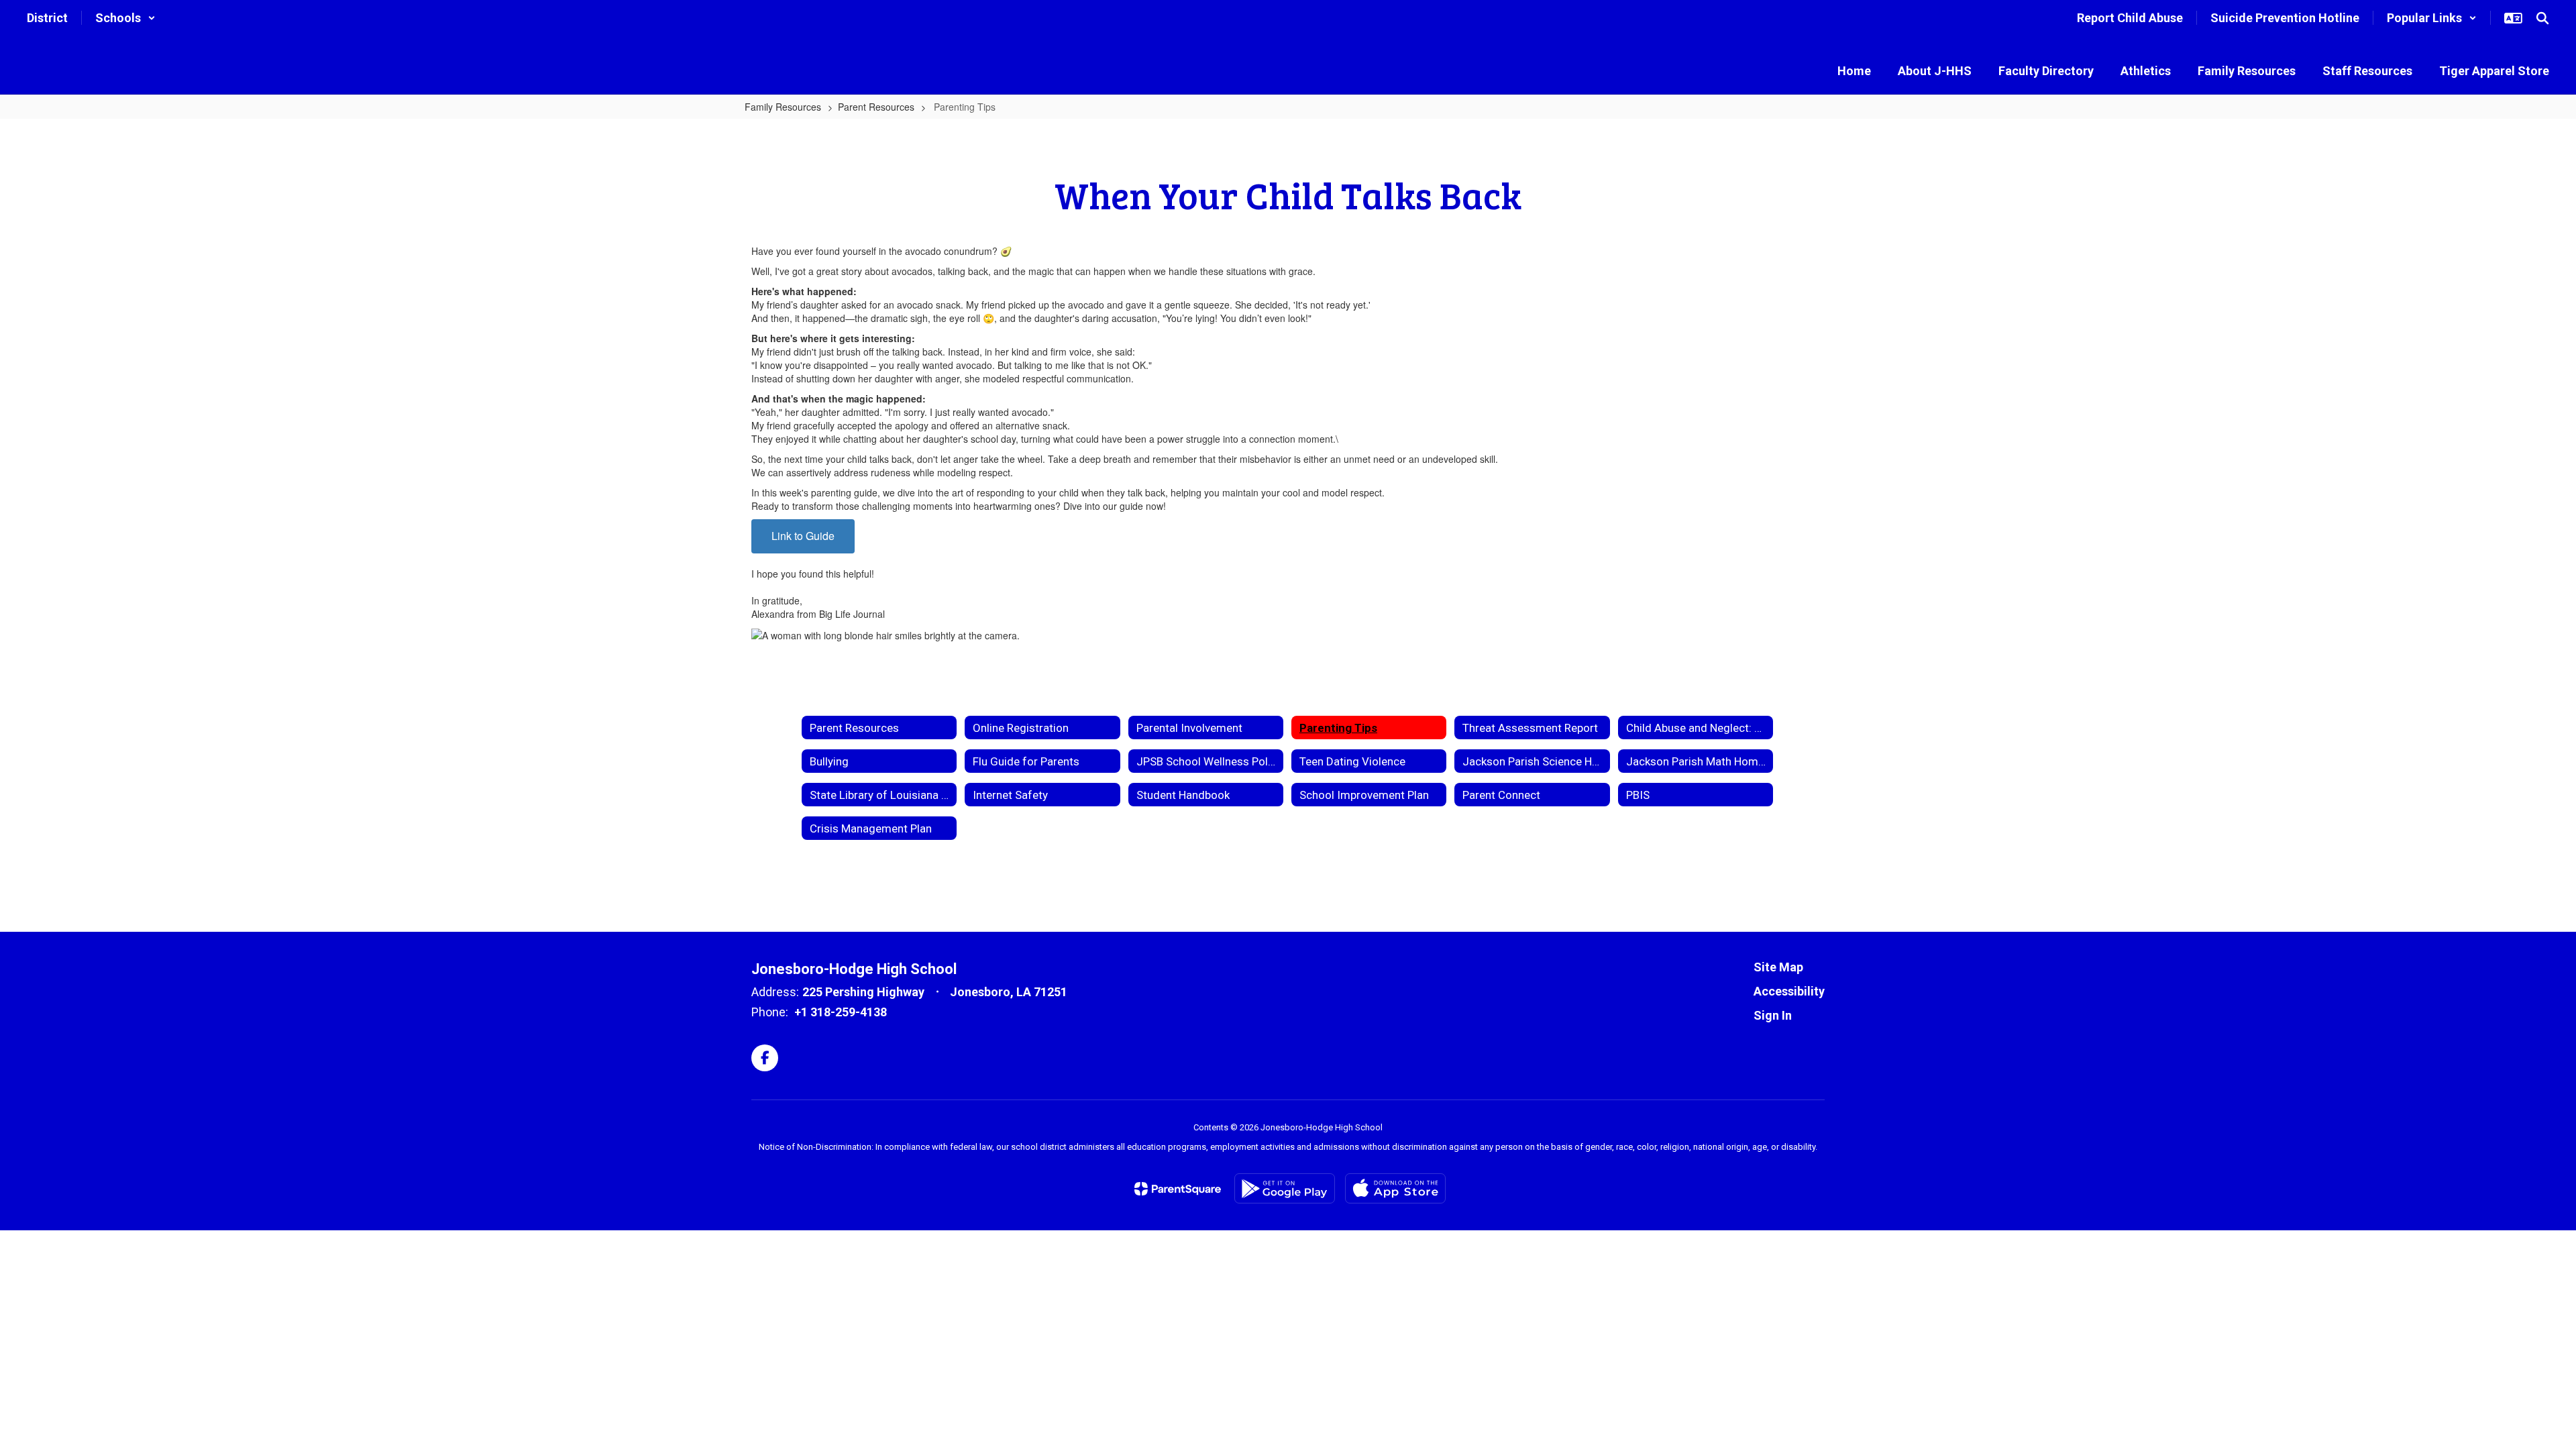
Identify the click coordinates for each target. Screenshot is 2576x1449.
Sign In (1773, 1015)
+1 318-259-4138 (841, 1012)
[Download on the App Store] (1395, 1188)
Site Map (1778, 967)
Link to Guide (803, 536)
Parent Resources (876, 107)
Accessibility (1789, 991)
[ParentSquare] (1178, 1189)
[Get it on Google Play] (1285, 1188)
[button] (125, 18)
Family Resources (783, 107)
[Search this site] (2542, 18)
